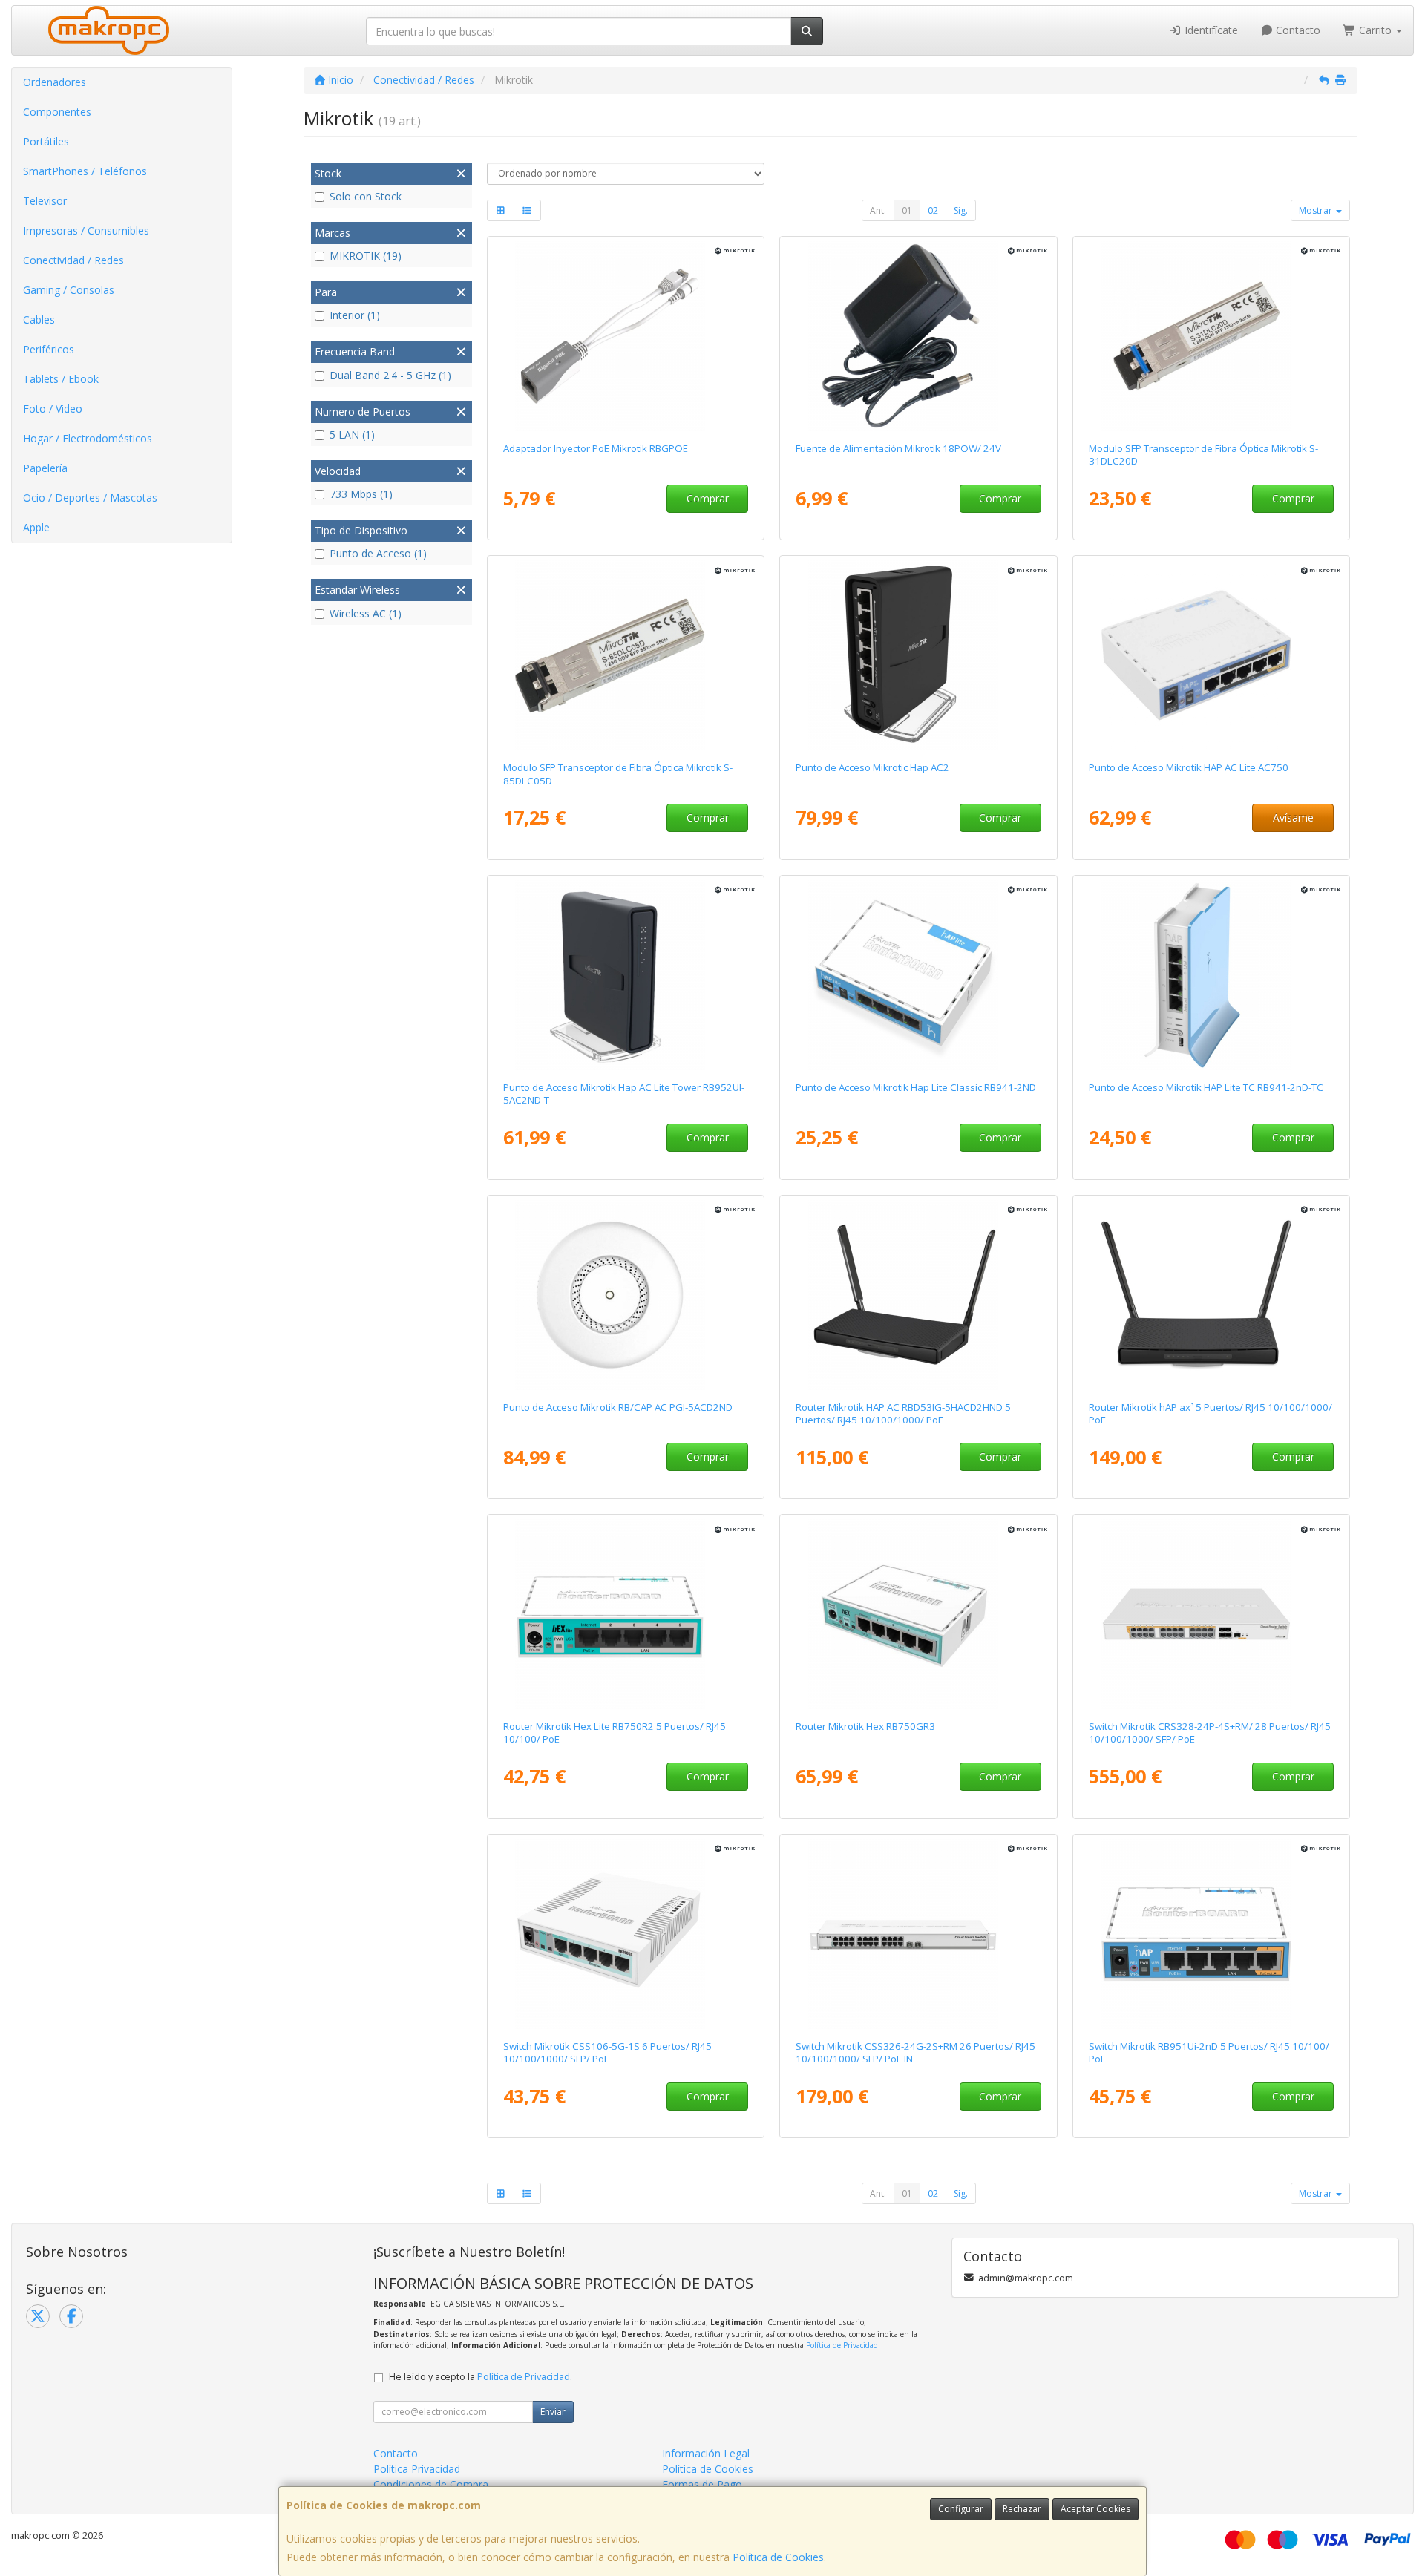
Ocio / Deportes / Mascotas (90, 498)
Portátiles (46, 141)
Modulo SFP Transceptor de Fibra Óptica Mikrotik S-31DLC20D (1203, 455)
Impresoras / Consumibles (86, 230)
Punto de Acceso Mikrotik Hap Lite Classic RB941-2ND (916, 1087)
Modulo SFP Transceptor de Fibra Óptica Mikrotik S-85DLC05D (618, 774)
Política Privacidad (417, 2469)
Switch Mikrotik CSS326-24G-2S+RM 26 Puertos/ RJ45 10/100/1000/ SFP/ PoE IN (915, 2052)
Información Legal (706, 2453)
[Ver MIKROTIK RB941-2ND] (918, 975)
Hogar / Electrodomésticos (88, 438)
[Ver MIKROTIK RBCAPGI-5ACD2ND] (625, 1295)
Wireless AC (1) (366, 613)
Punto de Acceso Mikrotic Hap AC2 (872, 767)
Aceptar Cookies (1095, 2509)
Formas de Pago (702, 2484)
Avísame (1293, 817)
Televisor (45, 201)
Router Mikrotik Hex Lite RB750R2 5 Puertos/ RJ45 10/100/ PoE (615, 1733)
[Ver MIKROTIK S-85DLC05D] (625, 655)
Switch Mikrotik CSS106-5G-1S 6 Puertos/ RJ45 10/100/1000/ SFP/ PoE (607, 2052)
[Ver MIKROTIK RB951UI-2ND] (1212, 1934)
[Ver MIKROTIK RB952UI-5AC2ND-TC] (625, 975)
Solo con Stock (366, 196)
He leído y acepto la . (481, 2377)
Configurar (961, 2509)
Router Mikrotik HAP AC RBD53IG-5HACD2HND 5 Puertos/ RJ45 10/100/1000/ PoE (903, 1413)
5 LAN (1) (352, 435)
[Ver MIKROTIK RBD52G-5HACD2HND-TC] (918, 655)
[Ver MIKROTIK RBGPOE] (625, 336)
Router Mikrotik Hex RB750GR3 (865, 1726)
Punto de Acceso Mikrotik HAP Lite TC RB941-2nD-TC (1206, 1087)
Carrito (1375, 30)
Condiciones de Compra (431, 2484)
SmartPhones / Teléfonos (85, 171)
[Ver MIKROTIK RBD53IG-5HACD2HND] (918, 1295)
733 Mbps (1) (361, 494)
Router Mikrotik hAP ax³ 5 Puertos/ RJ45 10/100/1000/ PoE (1211, 1413)
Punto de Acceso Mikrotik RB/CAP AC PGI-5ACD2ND (618, 1407)
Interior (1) (355, 315)
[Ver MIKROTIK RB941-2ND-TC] (1212, 975)
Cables (39, 319)
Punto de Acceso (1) (378, 553)
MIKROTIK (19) (366, 256)
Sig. (961, 210)
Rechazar (1022, 2509)
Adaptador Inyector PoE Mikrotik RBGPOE (596, 448)
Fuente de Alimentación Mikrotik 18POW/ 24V (898, 448)
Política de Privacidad (842, 2345)
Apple (36, 527)
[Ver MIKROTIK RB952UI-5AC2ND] (1212, 655)
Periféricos (49, 349)
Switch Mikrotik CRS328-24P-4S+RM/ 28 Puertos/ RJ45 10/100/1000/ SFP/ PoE (1210, 1733)
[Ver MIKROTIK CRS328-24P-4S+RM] (1212, 1614)
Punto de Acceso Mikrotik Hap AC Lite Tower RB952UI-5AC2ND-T (624, 1094)
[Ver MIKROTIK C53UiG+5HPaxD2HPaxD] (1212, 1295)
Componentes (57, 112)
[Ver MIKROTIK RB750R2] (625, 1614)
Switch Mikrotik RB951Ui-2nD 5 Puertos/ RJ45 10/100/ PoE (1209, 2052)
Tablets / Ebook (61, 379)
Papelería (45, 468)
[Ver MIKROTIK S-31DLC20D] (1212, 336)
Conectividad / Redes (73, 260)
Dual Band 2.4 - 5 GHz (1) (390, 375)
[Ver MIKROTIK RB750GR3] (918, 1614)
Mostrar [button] (1317, 210)
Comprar (708, 498)
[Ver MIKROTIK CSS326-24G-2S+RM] (918, 1934)
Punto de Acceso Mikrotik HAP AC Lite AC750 (1189, 767)
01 (907, 210)
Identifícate (1210, 30)
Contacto (1297, 30)
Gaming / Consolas (69, 290)
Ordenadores (55, 82)
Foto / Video (53, 409)
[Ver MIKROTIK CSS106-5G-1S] (625, 1934)
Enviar (553, 2412)
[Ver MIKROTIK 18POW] (918, 336)
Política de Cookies (778, 2557)
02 (933, 210)
